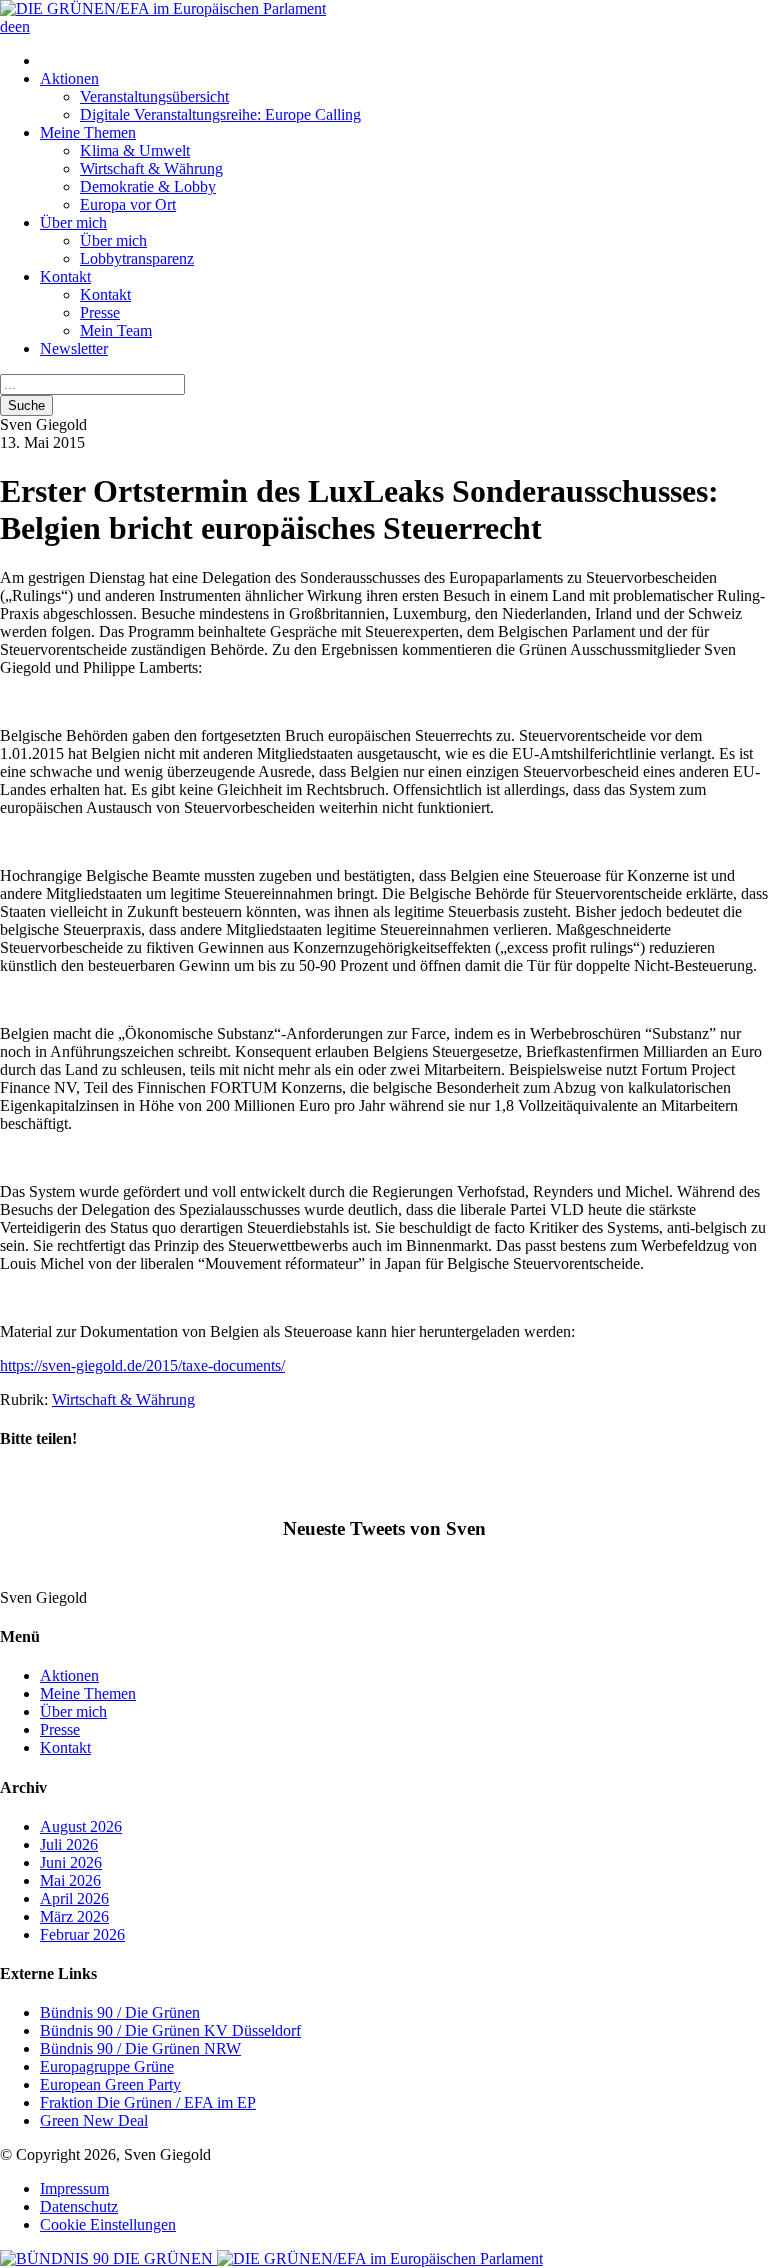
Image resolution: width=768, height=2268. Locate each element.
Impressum (74, 2188)
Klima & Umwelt (135, 150)
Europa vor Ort (128, 204)
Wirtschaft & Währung (151, 168)
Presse (100, 312)
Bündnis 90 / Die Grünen (120, 2012)
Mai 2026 (70, 1880)
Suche (26, 405)
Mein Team (116, 330)
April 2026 (74, 1898)
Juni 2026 (71, 1862)
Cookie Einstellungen (108, 2224)
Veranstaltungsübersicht (154, 96)
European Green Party (110, 2084)
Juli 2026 (69, 1844)
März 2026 (74, 1916)
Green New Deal (94, 2120)
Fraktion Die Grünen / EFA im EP (148, 2102)
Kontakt (65, 276)
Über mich (73, 222)
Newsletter (74, 348)
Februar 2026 (82, 1934)
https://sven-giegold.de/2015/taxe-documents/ (142, 1365)
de (7, 26)
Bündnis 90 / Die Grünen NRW (140, 2048)
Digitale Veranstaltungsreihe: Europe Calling (220, 114)
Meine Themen (88, 132)
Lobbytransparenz (137, 258)
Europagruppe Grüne (107, 2066)
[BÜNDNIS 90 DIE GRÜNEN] (108, 2258)
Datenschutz (79, 2206)
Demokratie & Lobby (148, 186)
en (22, 26)
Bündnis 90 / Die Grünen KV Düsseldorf (170, 2030)
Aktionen (69, 78)
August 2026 (81, 1826)
